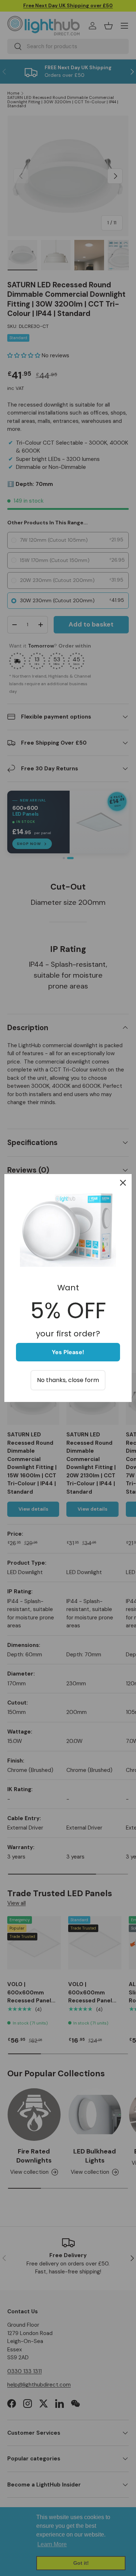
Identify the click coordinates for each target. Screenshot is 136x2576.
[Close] (123, 1183)
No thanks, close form (68, 1380)
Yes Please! (68, 1352)
